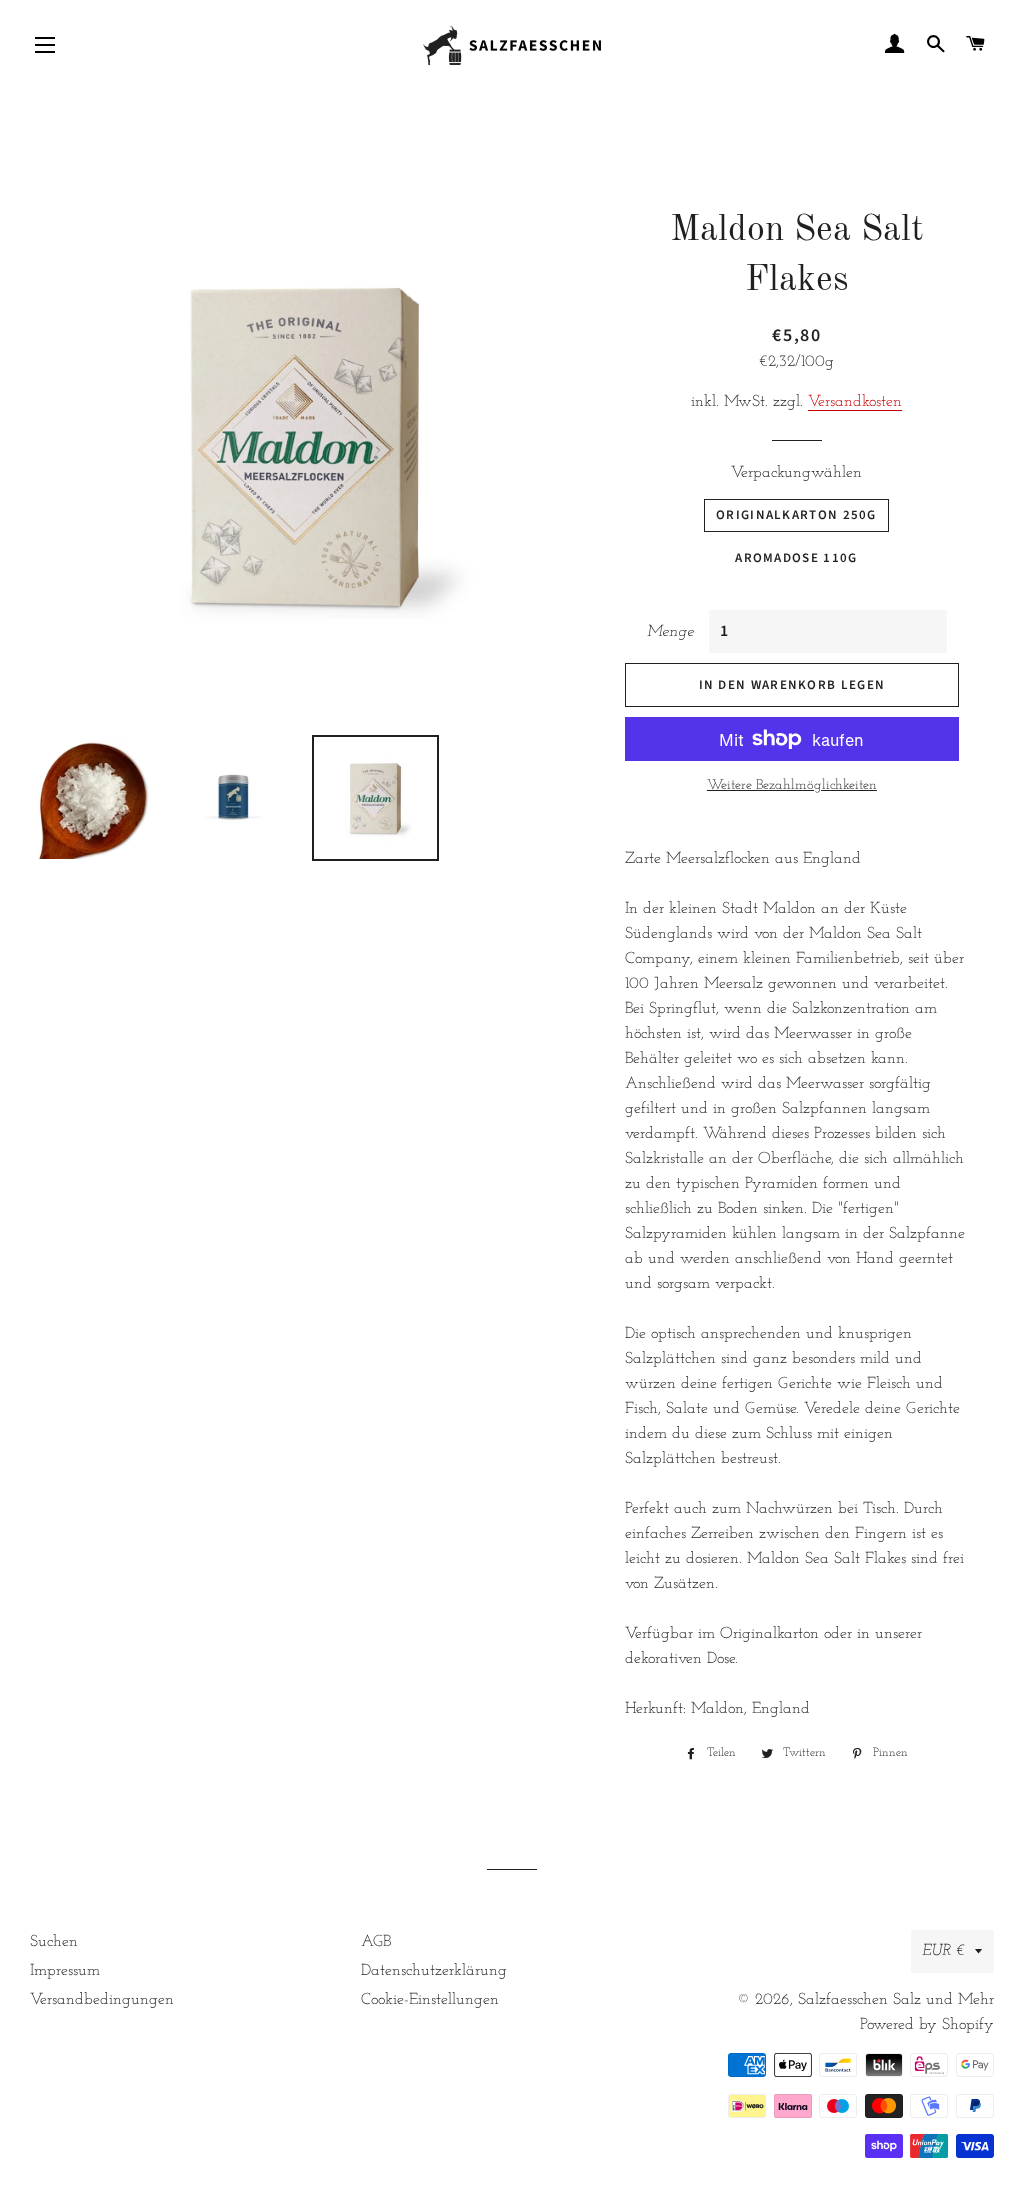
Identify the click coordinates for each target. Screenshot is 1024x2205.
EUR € (943, 1951)
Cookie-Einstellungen (430, 2000)
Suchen (54, 1942)
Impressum (65, 1971)
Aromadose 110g (796, 558)
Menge (670, 632)
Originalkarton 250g (796, 515)
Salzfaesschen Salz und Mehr (896, 2000)
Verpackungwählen (796, 473)
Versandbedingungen (102, 2000)
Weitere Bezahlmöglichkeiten (792, 785)
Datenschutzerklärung (434, 1971)
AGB (376, 1942)
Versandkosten (855, 402)
